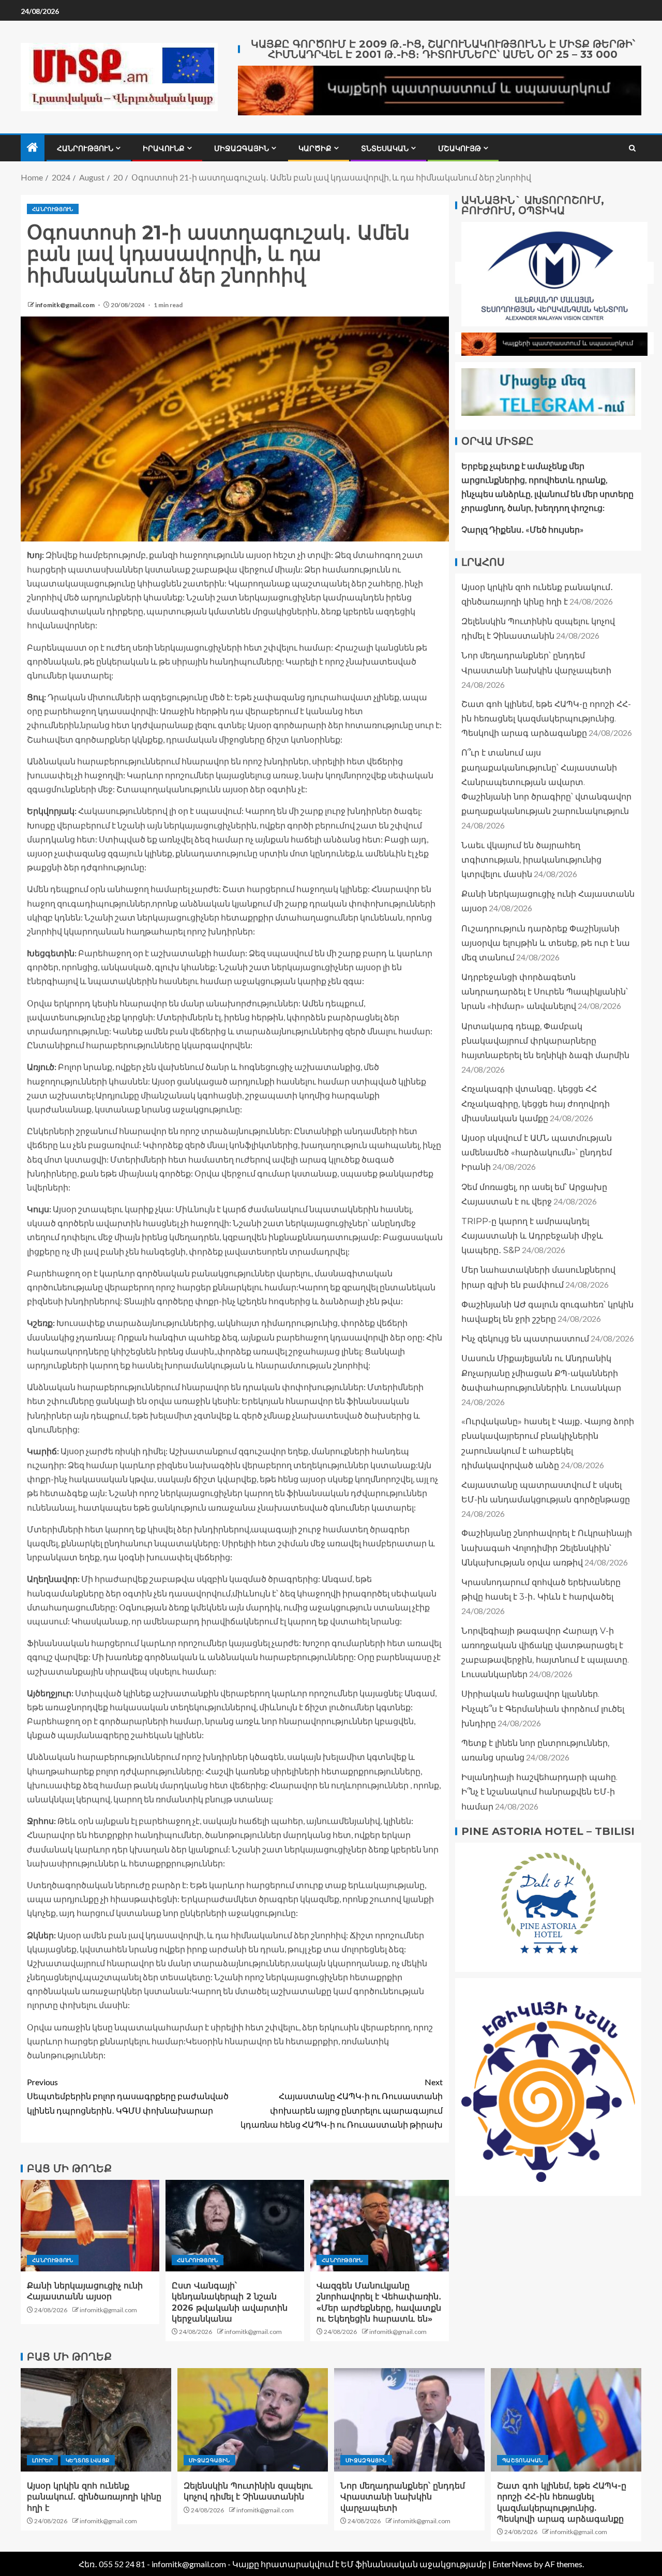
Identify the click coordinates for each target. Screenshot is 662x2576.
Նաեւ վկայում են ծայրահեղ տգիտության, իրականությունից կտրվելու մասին (531, 860)
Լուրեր (42, 2460)
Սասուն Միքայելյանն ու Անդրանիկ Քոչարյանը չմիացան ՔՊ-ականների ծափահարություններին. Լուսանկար (541, 1373)
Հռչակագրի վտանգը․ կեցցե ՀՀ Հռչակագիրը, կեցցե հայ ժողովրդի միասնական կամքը (536, 1103)
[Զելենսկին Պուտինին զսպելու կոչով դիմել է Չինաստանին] (253, 2420)
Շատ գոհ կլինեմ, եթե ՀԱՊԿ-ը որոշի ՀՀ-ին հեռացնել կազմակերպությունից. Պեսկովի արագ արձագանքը (546, 719)
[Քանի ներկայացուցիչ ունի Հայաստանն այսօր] (90, 2226)
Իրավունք (164, 148)
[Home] (33, 148)
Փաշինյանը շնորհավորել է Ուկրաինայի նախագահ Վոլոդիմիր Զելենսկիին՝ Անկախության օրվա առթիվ (547, 1548)
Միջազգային (242, 148)
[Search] (632, 148)
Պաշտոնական (523, 2460)
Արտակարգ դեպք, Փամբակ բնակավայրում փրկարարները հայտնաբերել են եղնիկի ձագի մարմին (545, 1041)
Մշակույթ (460, 148)
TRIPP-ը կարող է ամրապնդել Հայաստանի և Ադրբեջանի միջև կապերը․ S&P (532, 1236)
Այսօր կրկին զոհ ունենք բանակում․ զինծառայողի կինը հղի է (94, 2497)
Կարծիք (315, 148)
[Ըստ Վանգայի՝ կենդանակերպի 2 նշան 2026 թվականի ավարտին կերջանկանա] (235, 2226)
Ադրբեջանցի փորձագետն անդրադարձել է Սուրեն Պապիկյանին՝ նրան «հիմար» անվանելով (545, 992)
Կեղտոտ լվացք (88, 2460)
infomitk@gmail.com (65, 305)
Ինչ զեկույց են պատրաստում (525, 1339)
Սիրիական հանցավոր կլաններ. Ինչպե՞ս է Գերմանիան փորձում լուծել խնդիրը (543, 1708)
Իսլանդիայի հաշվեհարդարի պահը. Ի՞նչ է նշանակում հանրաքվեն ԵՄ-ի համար (539, 1792)
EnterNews (512, 2564)
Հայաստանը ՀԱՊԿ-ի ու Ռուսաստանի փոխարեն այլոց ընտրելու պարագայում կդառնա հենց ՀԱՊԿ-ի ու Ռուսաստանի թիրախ (342, 2103)
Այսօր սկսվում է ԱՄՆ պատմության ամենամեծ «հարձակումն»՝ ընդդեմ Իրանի (537, 1153)
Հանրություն (85, 148)
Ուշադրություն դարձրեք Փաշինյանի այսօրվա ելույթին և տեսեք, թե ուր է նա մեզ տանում (546, 943)
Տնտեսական (385, 148)
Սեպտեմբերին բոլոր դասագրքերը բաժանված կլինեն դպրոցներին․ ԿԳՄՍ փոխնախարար (128, 2096)
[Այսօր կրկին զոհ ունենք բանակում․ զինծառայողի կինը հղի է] (96, 2420)
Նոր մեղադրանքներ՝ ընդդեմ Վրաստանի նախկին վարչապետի (403, 2497)
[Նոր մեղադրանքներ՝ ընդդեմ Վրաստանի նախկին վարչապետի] (409, 2420)
